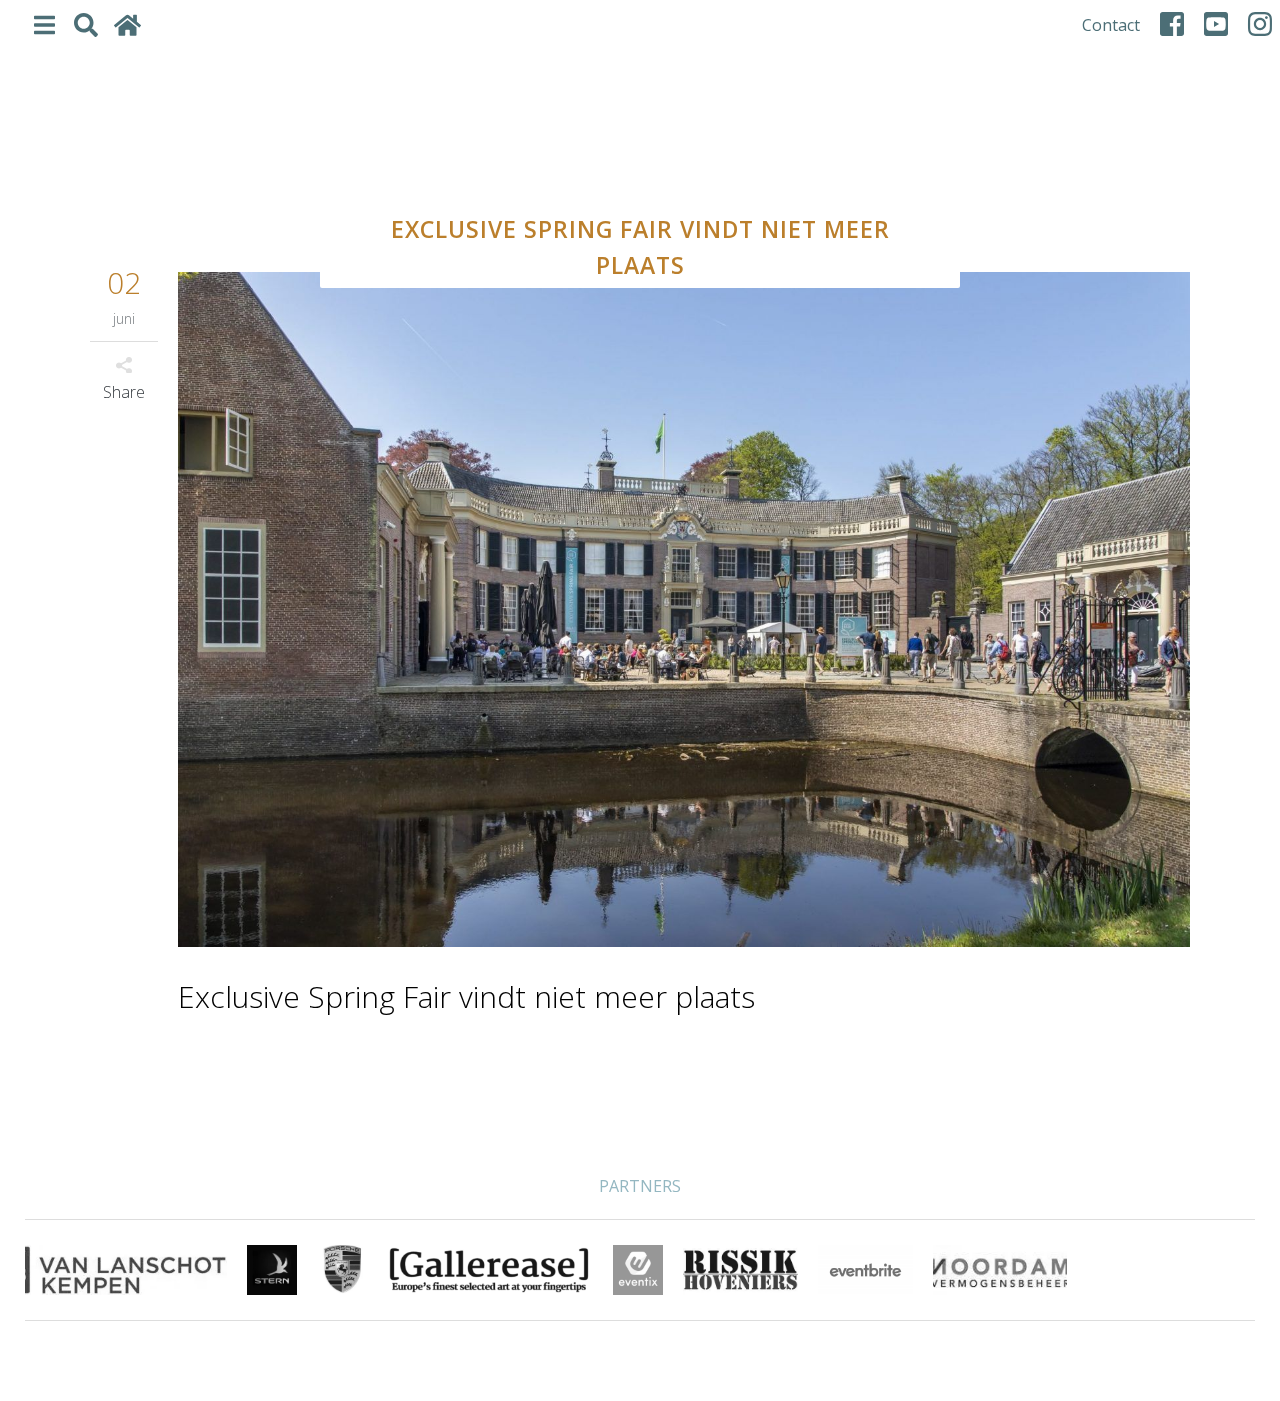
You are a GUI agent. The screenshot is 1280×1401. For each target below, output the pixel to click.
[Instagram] (1260, 24)
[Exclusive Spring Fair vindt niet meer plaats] (684, 612)
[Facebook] (1172, 24)
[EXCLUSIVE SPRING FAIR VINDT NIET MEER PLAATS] (640, 146)
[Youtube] (1216, 24)
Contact (1111, 25)
